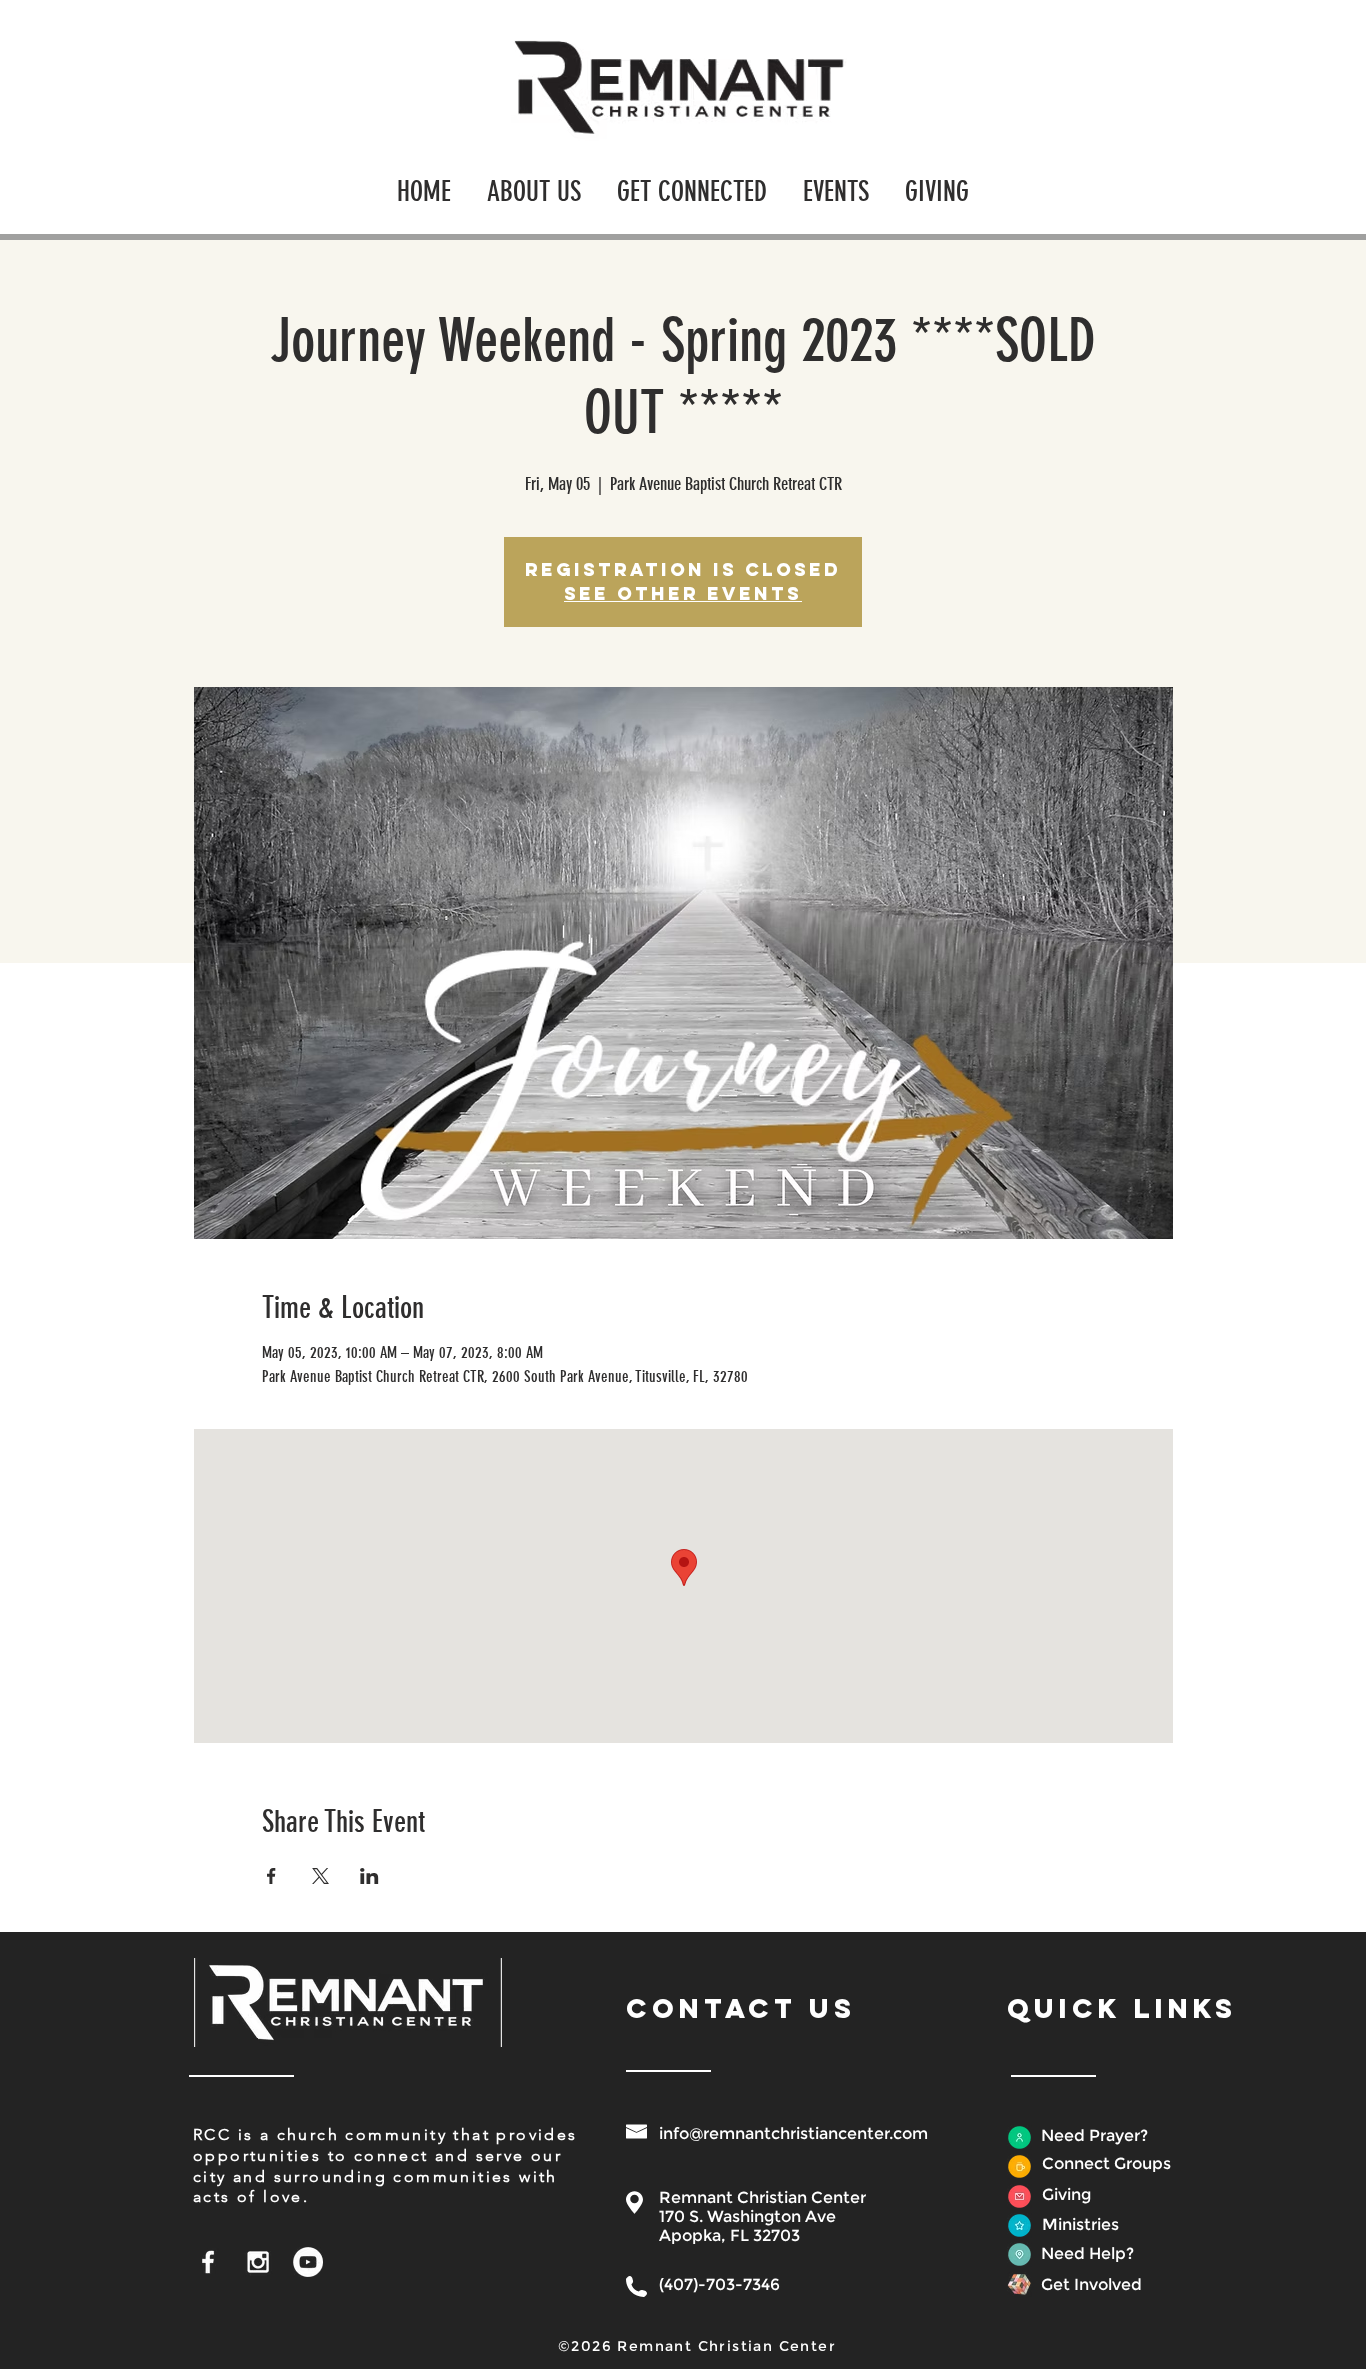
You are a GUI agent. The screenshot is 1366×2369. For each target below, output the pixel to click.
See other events (683, 593)
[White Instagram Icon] (258, 2262)
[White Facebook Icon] (208, 2262)
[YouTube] (308, 2262)
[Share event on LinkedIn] (369, 1876)
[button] (534, 182)
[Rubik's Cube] (1019, 2284)
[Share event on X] (320, 1876)
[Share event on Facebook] (271, 1876)
